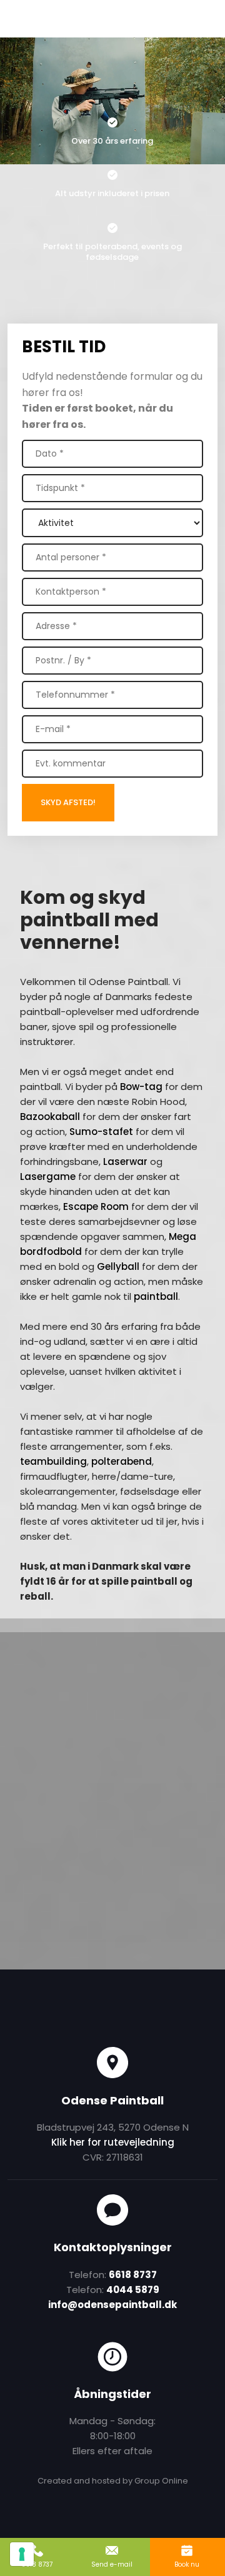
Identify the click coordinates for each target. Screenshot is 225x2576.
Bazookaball (50, 1117)
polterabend (122, 1461)
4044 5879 (133, 2290)
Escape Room (96, 1206)
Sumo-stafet (101, 1132)
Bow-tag (141, 1087)
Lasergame (48, 1177)
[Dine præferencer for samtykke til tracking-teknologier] (22, 2554)
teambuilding (53, 1461)
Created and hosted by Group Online (113, 2481)
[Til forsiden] (113, 17)
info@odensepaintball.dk (112, 2305)
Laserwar (125, 1162)
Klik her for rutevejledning (113, 2142)
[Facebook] (57, 2008)
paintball (156, 1296)
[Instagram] (169, 2008)
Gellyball (118, 1266)
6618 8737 (133, 2275)
